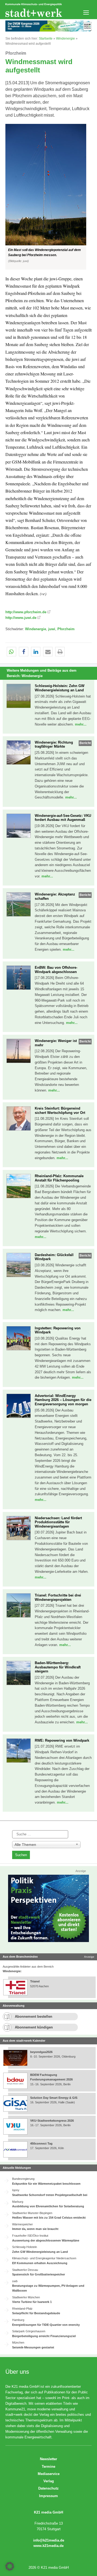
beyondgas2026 (42, 2052)
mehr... (81, 724)
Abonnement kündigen (34, 2027)
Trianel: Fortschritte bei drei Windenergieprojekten (58, 1597)
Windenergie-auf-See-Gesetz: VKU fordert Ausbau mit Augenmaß (63, 818)
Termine (48, 2467)
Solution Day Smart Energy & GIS (54, 2098)
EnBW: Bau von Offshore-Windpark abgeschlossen (56, 970)
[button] (48, 197)
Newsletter (48, 2459)
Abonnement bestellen (34, 2016)
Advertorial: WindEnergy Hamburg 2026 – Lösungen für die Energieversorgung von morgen (63, 1400)
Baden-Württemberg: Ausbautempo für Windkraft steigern (58, 1667)
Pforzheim (66, 629)
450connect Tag (41, 2143)
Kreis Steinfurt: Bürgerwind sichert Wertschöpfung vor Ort (60, 1111)
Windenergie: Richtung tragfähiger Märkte (54, 745)
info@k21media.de (49, 2540)
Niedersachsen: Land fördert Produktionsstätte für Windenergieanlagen (58, 1522)
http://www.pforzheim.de (26, 612)
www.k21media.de (48, 2546)
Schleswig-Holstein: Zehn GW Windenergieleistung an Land (60, 688)
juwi (52, 629)
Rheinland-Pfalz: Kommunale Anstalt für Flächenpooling (59, 1178)
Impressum (48, 2496)
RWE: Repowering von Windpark (62, 1740)
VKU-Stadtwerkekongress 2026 (52, 2121)
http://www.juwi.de (21, 618)
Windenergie (65, 39)
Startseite (46, 39)
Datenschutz (48, 2488)
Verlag (49, 2481)
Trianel (35, 1981)
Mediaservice (49, 2474)
